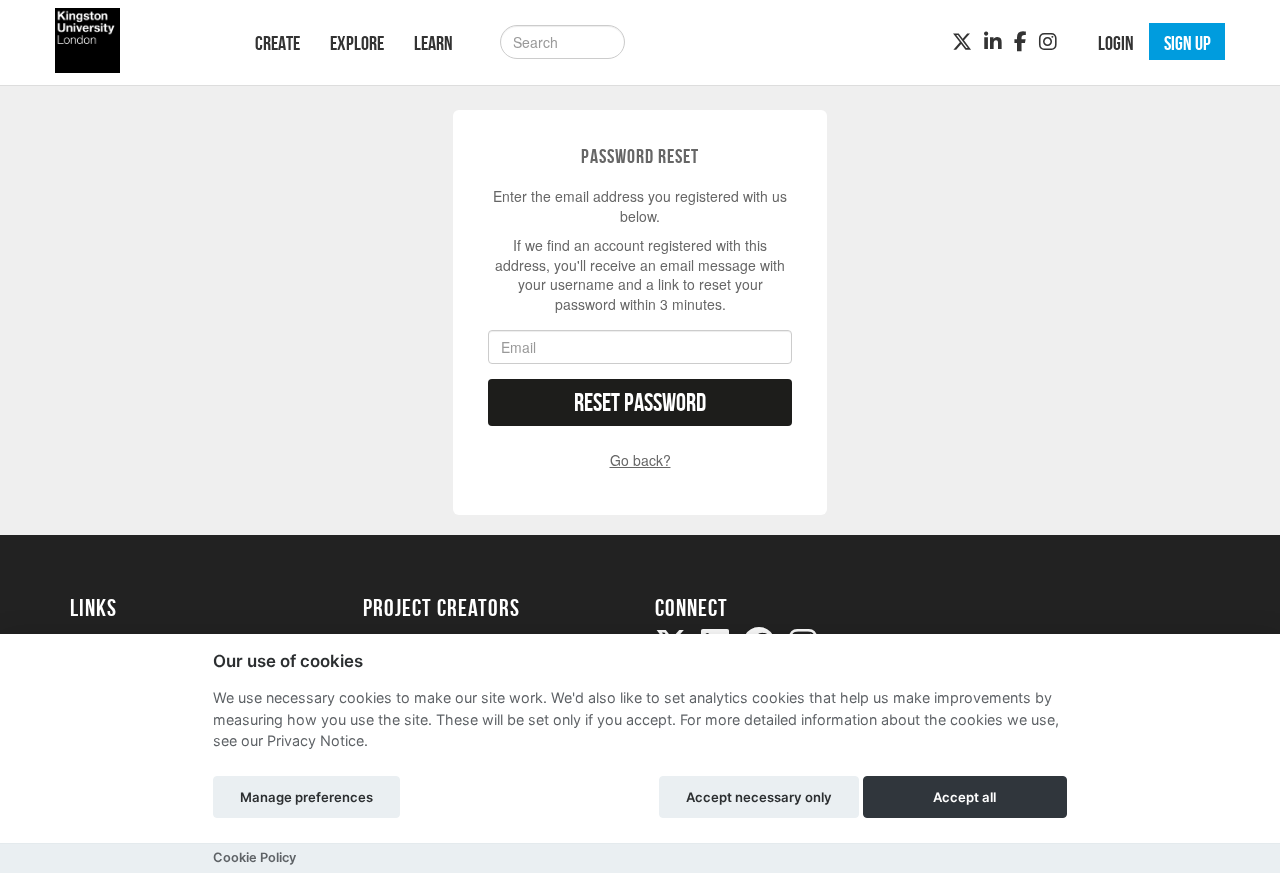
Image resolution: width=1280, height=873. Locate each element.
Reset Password (640, 402)
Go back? (640, 460)
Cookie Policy (254, 857)
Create (277, 43)
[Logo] (136, 40)
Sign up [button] (1187, 43)
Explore (357, 43)
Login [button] (1116, 43)
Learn (433, 43)
